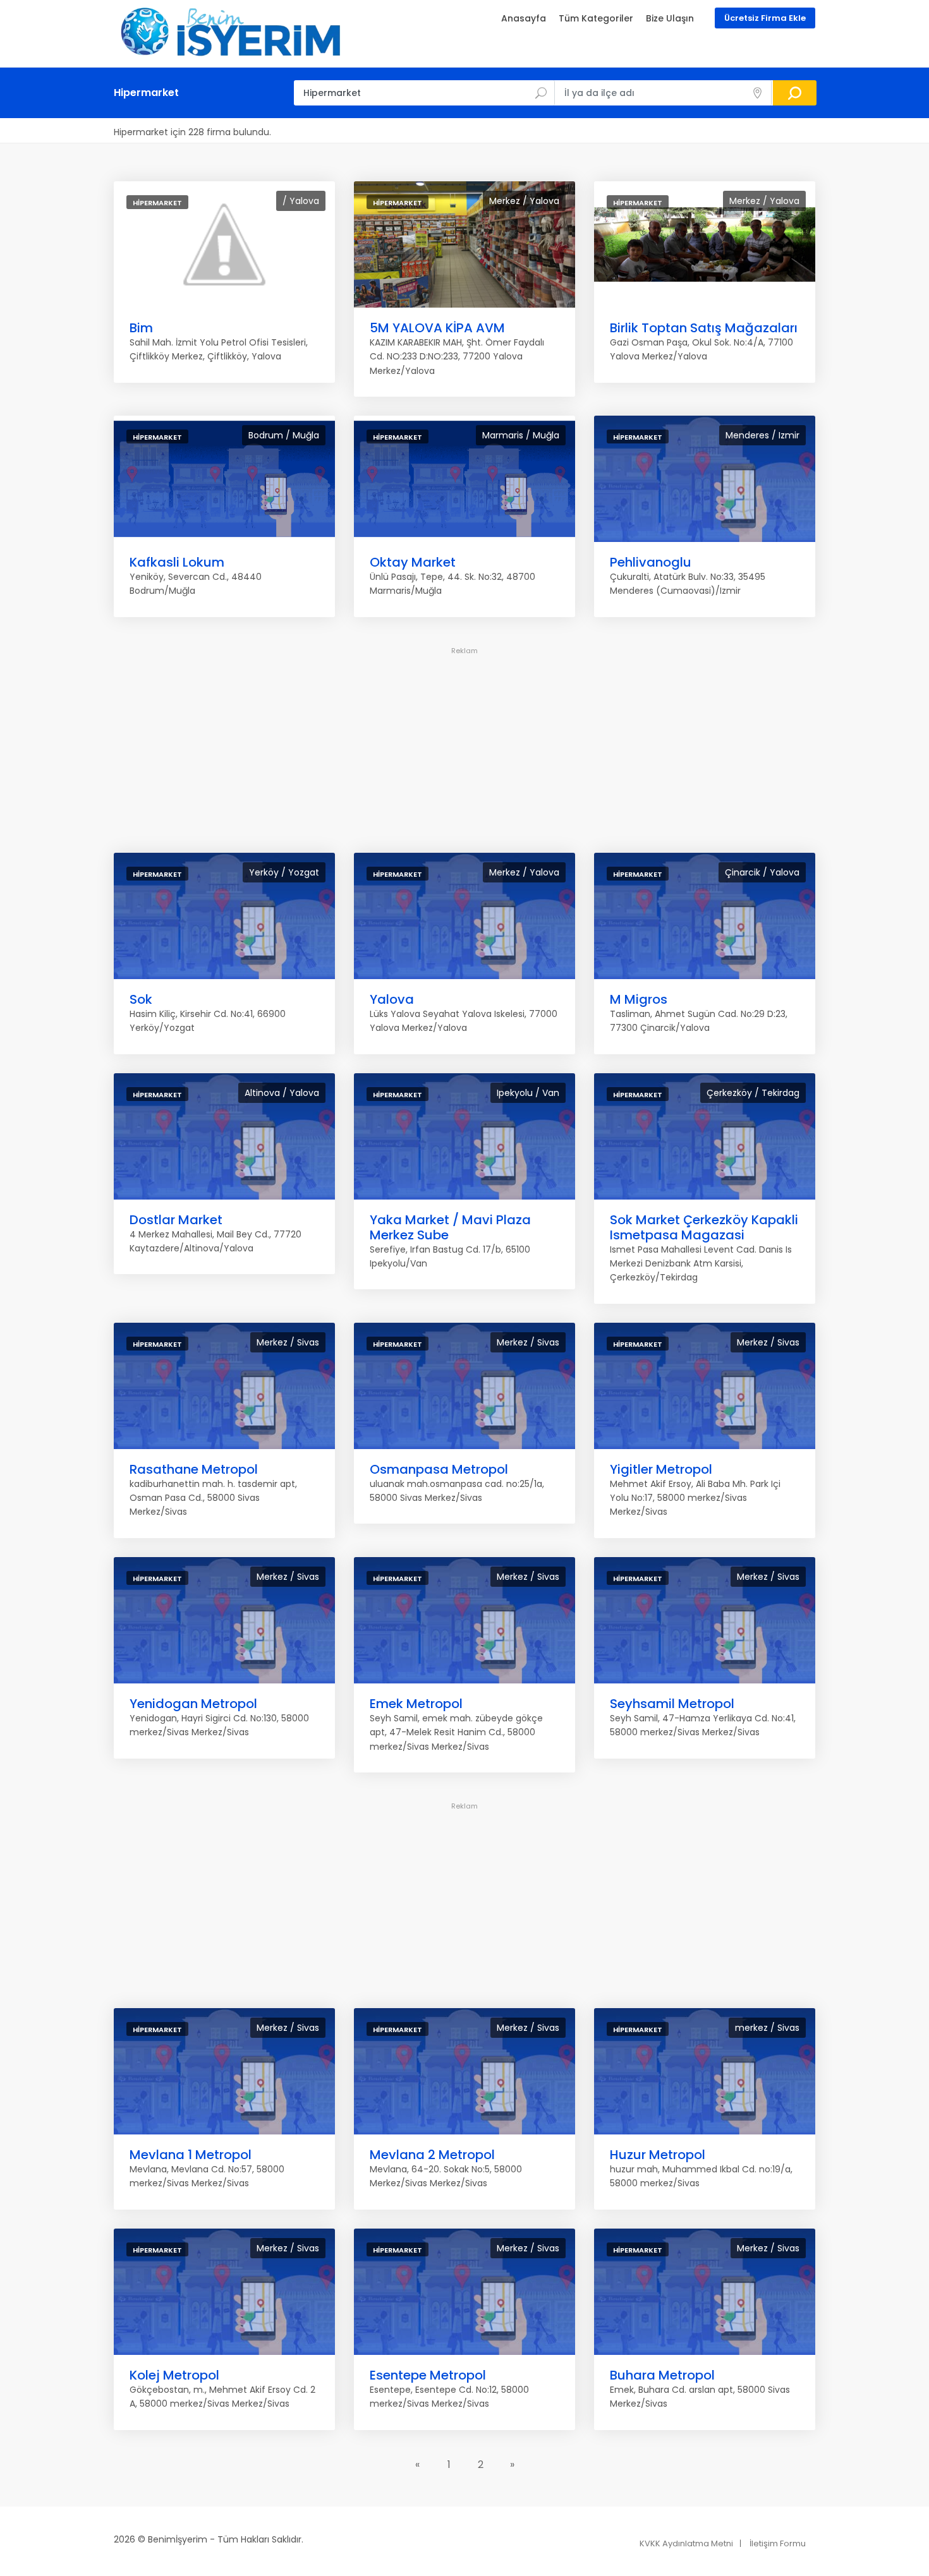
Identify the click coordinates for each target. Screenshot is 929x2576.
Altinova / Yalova (282, 1093)
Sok (141, 999)
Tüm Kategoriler (596, 18)
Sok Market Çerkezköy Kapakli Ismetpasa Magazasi (704, 1227)
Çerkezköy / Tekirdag (753, 1093)
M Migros (639, 999)
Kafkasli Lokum (177, 562)
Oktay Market (413, 562)
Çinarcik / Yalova (762, 872)
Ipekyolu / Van (528, 1093)
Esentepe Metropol (428, 2375)
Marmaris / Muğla (521, 435)
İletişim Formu (778, 2543)
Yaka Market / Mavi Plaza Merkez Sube (450, 1227)
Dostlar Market (176, 1220)
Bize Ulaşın (670, 18)
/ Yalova (301, 201)
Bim (141, 328)
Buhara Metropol (662, 2375)
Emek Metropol (416, 1704)
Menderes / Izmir (762, 435)
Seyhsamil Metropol (672, 1704)
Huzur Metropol (658, 2155)
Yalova (392, 999)
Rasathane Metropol (194, 1469)
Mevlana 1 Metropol (191, 2155)
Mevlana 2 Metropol (432, 2155)
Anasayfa (524, 18)
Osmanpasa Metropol (439, 1469)
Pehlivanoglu (651, 562)
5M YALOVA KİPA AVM (437, 328)
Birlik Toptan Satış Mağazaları (704, 328)
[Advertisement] (464, 747)
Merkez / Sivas (288, 1342)
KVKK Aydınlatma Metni (686, 2543)
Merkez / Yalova (524, 201)
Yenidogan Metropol (193, 1704)
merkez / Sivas (767, 2028)
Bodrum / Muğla (284, 435)
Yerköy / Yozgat (284, 872)
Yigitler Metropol (661, 1469)
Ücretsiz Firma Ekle (765, 18)
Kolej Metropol (174, 2375)
